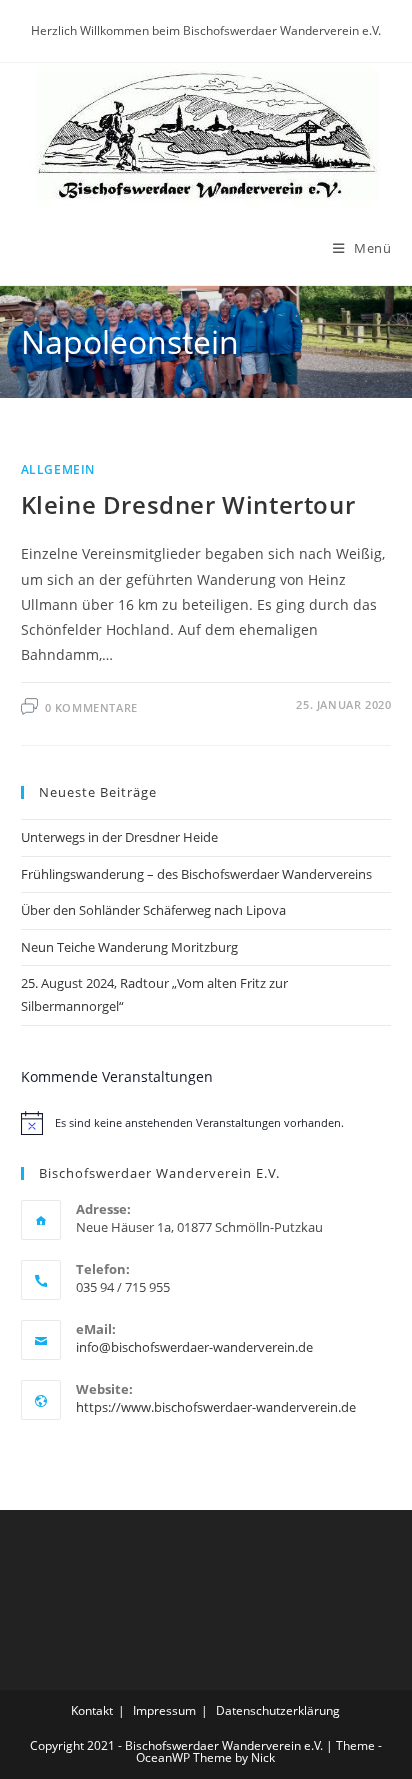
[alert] (206, 1123)
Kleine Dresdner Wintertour (188, 504)
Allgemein (58, 469)
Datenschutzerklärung (278, 1710)
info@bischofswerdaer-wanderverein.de (194, 1347)
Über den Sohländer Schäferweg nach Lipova (153, 910)
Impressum (164, 1710)
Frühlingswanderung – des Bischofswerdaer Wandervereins (196, 874)
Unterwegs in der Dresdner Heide (119, 837)
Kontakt (92, 1710)
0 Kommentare (91, 707)
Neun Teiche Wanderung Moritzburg (129, 947)
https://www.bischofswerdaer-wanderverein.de (216, 1407)
